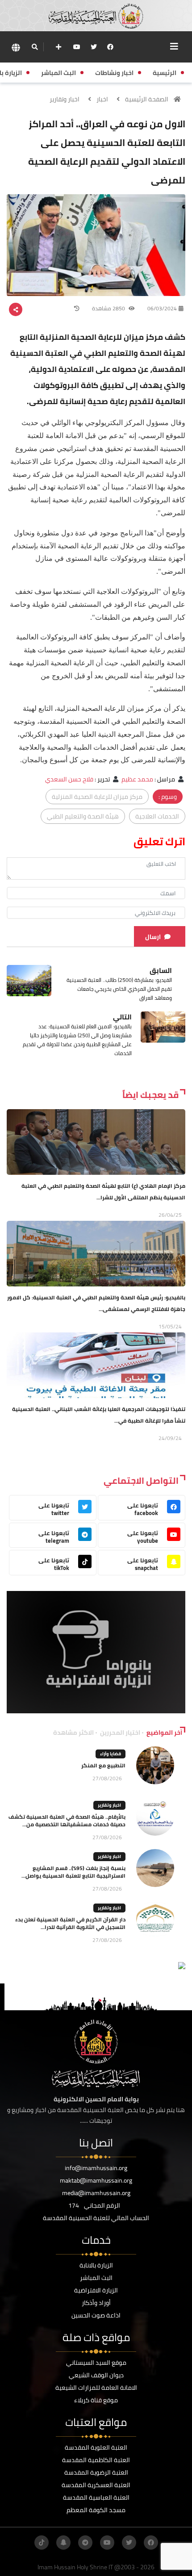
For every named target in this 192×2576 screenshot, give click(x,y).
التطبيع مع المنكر (103, 1765)
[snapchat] (63, 2543)
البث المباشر (96, 2278)
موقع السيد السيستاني (96, 2363)
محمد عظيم (137, 779)
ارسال (153, 937)
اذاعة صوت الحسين (96, 2315)
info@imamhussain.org (96, 2168)
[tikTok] (42, 2543)
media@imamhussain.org (96, 2193)
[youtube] (77, 47)
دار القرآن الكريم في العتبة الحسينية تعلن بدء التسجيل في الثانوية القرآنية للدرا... (70, 1923)
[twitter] (94, 47)
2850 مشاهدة (109, 308)
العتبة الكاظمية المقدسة (96, 2460)
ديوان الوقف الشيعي (96, 2375)
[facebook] (110, 47)
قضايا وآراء (111, 1754)
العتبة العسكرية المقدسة (96, 2485)
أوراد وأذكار (96, 2303)
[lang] (16, 47)
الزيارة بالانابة (96, 2265)
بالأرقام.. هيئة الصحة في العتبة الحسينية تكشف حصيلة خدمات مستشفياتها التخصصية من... (67, 1820)
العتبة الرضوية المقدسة (96, 2472)
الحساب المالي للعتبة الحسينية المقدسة (96, 2218)
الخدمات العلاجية (157, 816)
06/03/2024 (162, 308)
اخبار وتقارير (65, 99)
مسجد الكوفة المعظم (96, 2510)
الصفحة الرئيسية (147, 99)
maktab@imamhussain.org (96, 2180)
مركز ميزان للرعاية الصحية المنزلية (97, 797)
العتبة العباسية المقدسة (96, 2497)
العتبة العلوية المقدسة (96, 2447)
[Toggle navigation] (174, 46)
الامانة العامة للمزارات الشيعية (96, 2388)
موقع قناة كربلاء (96, 2400)
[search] (35, 47)
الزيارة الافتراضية (96, 2290)
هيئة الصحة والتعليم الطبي (83, 816)
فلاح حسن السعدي (69, 779)
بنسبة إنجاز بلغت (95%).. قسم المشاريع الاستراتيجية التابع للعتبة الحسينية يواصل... (73, 1872)
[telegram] (85, 2543)
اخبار (102, 99)
